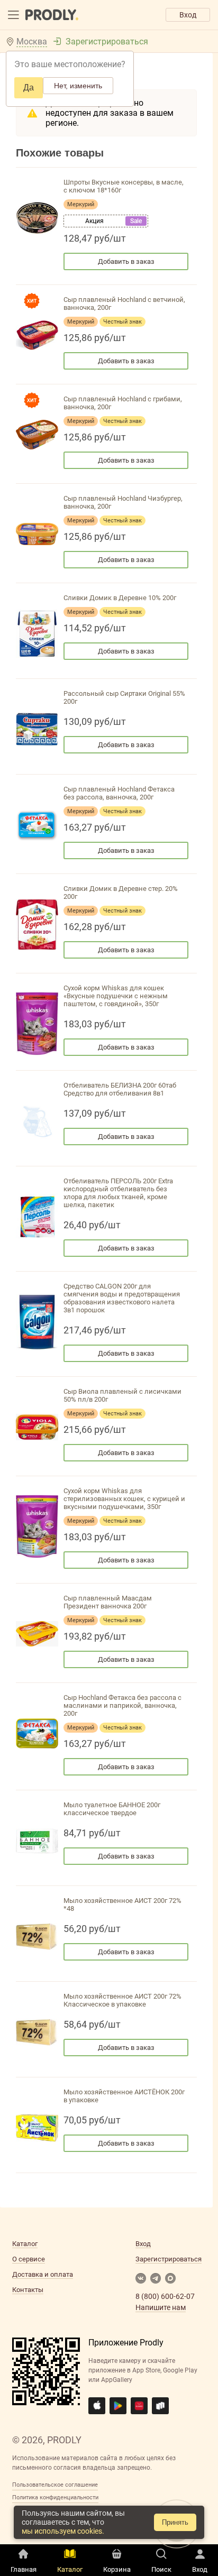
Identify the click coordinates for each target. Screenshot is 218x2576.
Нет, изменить (78, 86)
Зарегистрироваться (107, 42)
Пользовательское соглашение (55, 2485)
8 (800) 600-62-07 (165, 2296)
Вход (188, 15)
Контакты (28, 2290)
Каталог (25, 2244)
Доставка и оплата (43, 2274)
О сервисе (29, 2259)
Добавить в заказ (126, 261)
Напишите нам (161, 2307)
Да (29, 88)
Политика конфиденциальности (55, 2497)
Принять (175, 2522)
